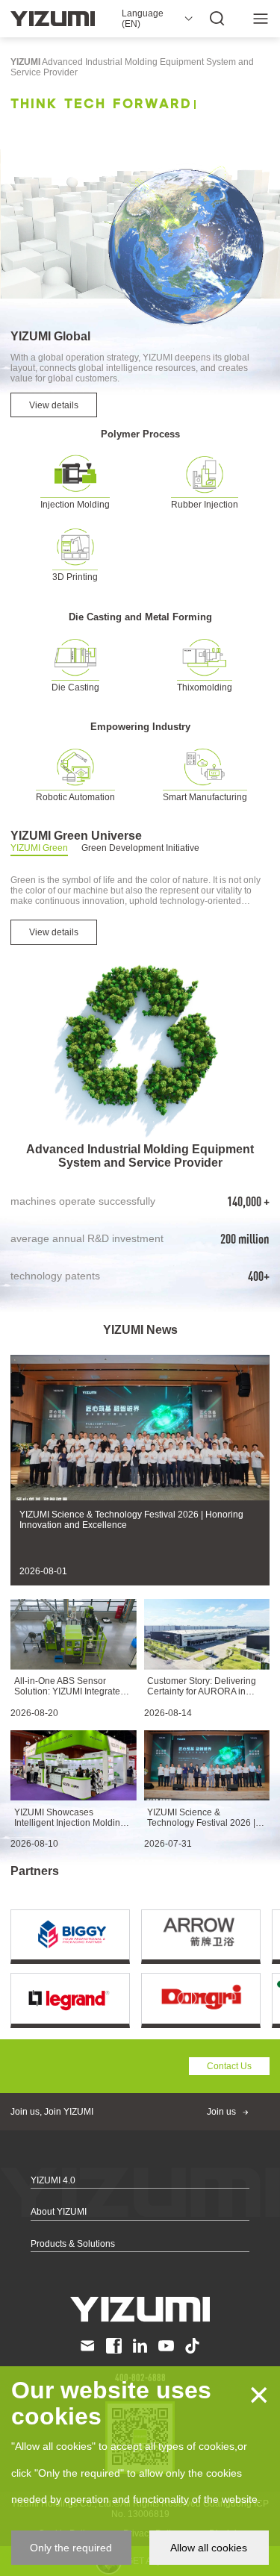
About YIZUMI (59, 2212)
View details (54, 405)
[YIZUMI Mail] (88, 2346)
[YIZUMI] (53, 19)
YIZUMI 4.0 (53, 2180)
